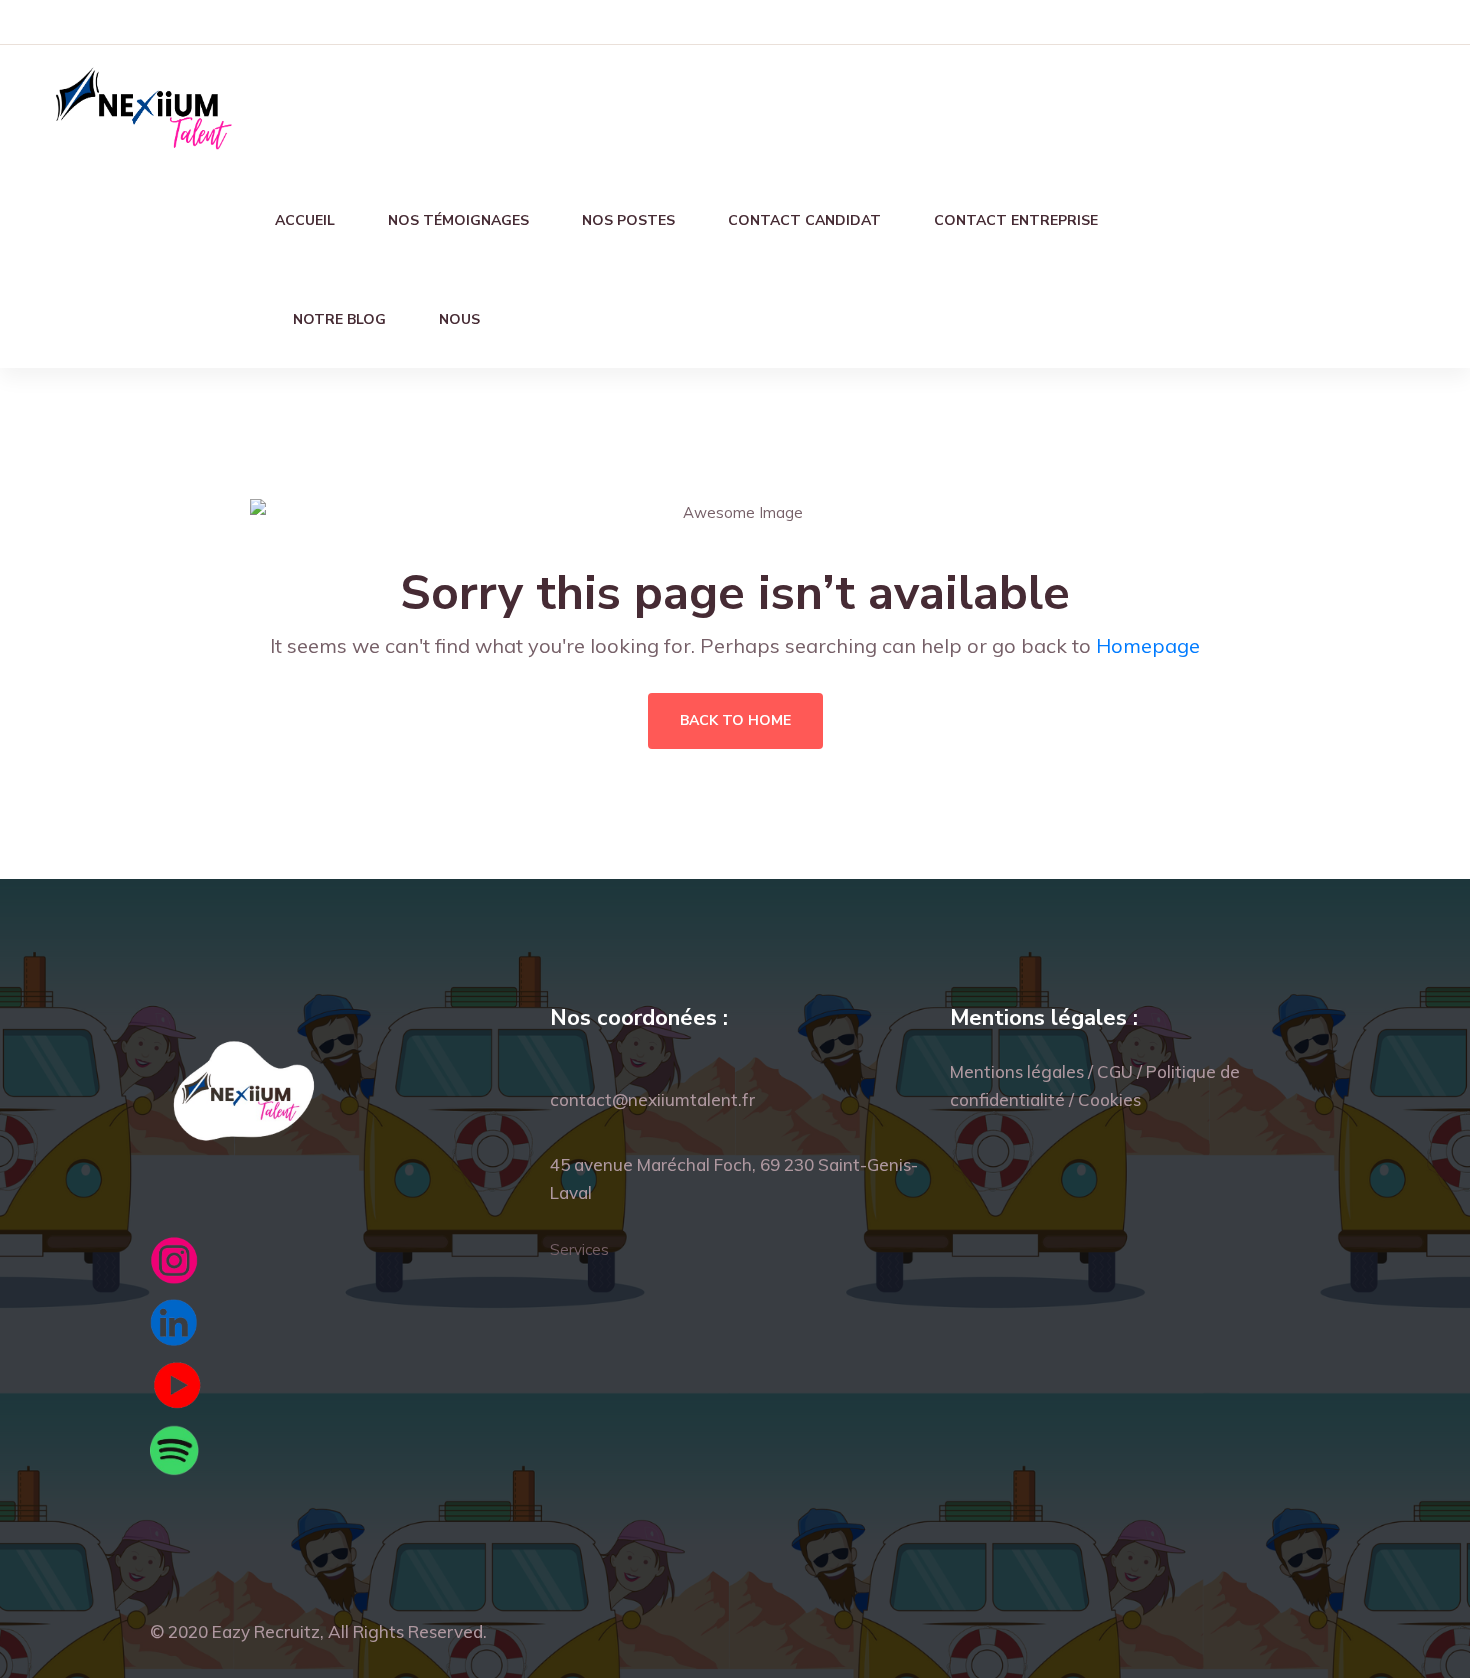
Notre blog (339, 319)
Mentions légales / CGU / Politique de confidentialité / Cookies (1095, 1085)
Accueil (305, 220)
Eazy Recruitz (266, 1631)
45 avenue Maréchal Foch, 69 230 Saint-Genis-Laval (734, 1178)
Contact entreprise (1016, 220)
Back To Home (735, 720)
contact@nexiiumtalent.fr (652, 1099)
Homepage (1148, 645)
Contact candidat (804, 220)
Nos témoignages (458, 220)
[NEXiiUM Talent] (142, 105)
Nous (459, 319)
